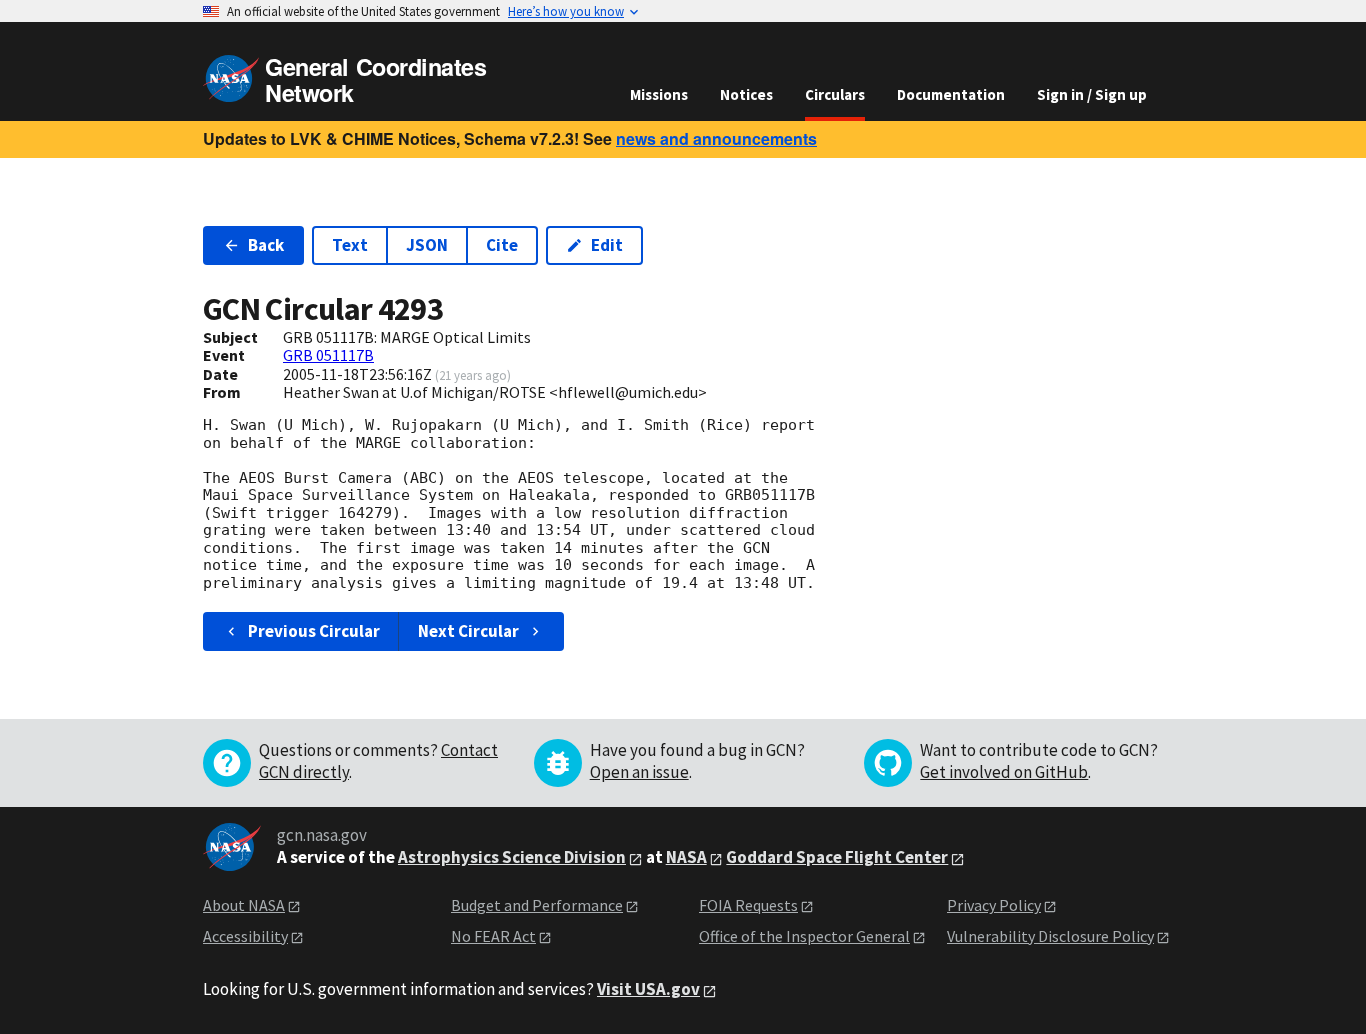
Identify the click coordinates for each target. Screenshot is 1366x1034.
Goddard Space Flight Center (837, 857)
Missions (659, 94)
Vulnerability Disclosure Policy (1050, 936)
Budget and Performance (537, 905)
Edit (607, 245)
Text (350, 245)
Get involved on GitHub (1004, 772)
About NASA (244, 905)
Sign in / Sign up (1092, 94)
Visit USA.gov (648, 989)
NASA (686, 857)
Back (266, 245)
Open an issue (639, 772)
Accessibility (245, 936)
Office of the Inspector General (804, 936)
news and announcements (716, 138)
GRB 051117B (328, 355)
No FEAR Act (493, 936)
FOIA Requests (748, 905)
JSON (427, 245)
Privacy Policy (994, 905)
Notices (746, 94)
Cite (502, 245)
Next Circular (468, 631)
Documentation (951, 94)
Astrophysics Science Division (512, 857)
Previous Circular (314, 631)
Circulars (835, 94)
